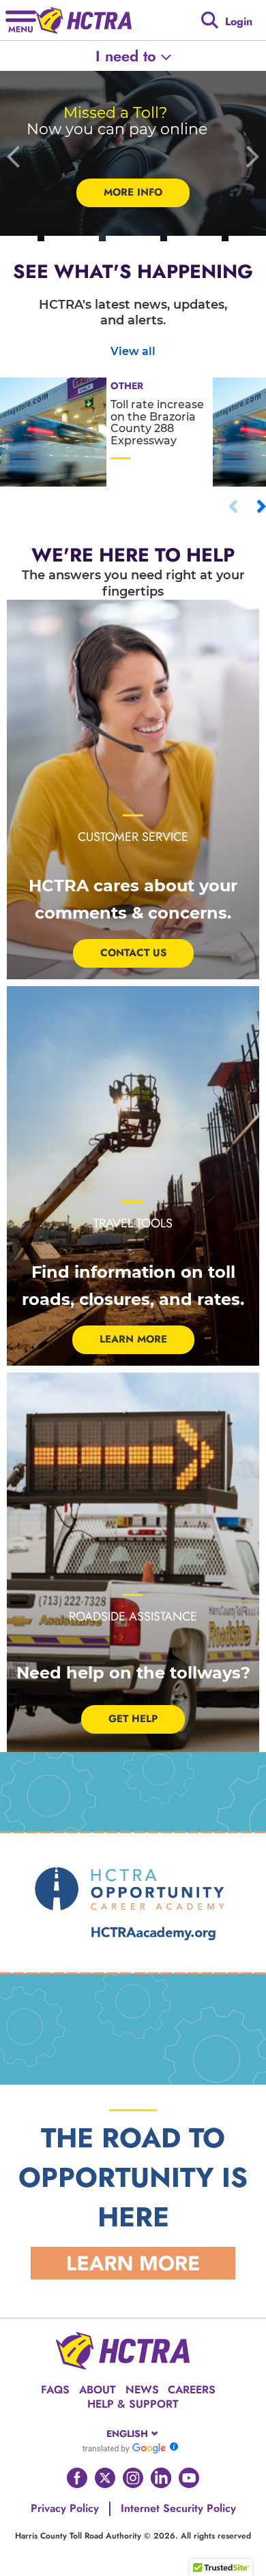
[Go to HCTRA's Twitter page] (105, 2478)
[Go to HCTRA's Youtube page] (189, 2478)
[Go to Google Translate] (124, 2448)
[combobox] (133, 2434)
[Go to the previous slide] (14, 156)
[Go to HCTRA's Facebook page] (77, 2478)
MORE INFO (133, 192)
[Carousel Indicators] (72, 239)
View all (133, 351)
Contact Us (133, 953)
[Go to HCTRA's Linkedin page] (161, 2478)
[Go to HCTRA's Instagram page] (133, 2478)
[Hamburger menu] (21, 20)
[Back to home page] (84, 20)
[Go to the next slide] (252, 156)
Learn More (133, 1339)
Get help (133, 1719)
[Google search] (210, 20)
